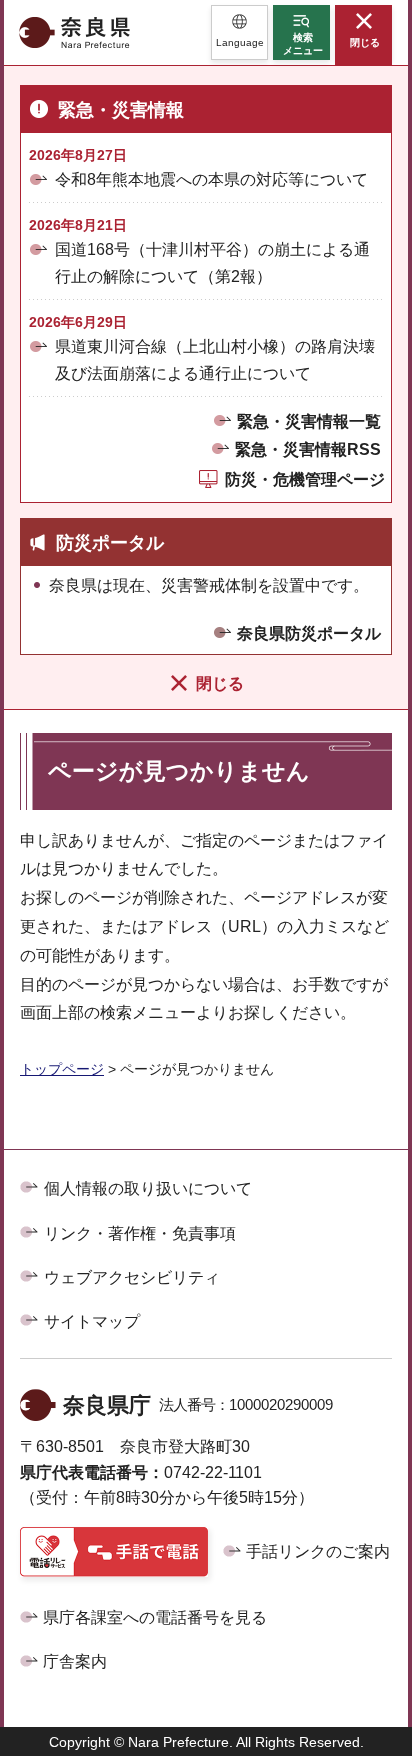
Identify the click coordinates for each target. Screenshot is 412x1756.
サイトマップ (92, 1321)
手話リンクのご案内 (318, 1551)
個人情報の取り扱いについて (148, 1188)
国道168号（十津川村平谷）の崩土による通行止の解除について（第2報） (212, 263)
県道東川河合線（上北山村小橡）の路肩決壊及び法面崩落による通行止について (215, 360)
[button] (239, 32)
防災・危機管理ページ (305, 479)
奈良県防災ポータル (309, 633)
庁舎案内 (75, 1661)
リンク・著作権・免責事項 (140, 1233)
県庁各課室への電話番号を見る (155, 1617)
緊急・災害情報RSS (308, 449)
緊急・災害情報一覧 (309, 421)
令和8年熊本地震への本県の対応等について (211, 179)
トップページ (62, 1069)
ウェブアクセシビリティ (132, 1277)
